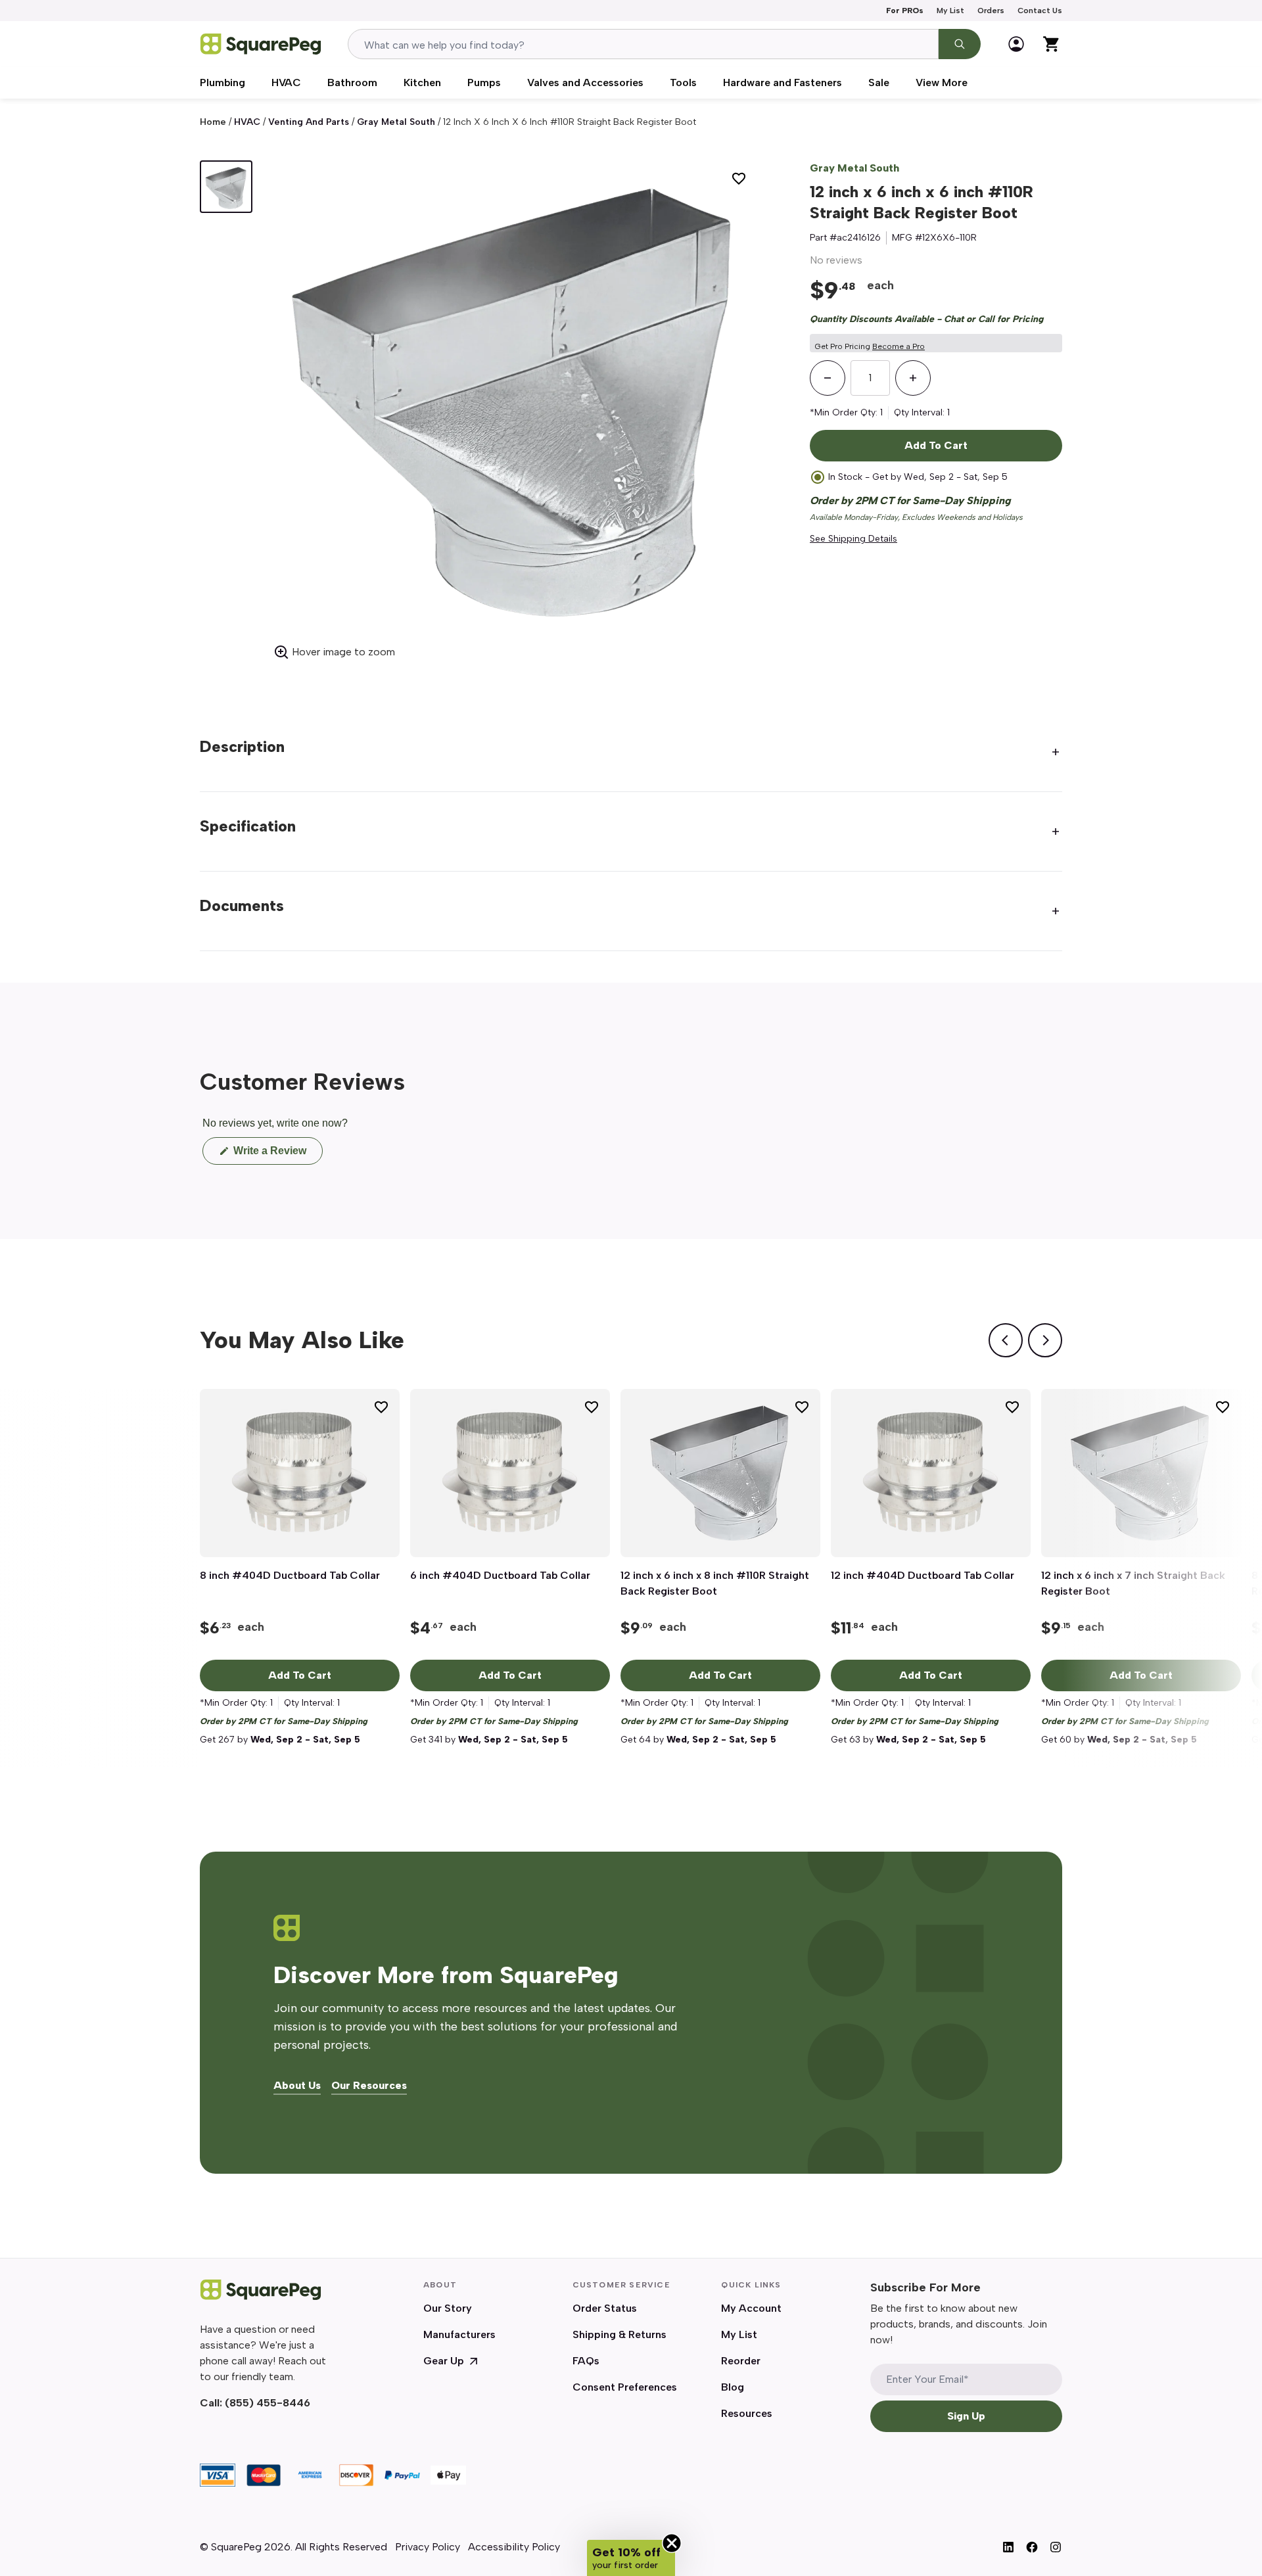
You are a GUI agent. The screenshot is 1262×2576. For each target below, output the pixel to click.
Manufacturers (459, 2334)
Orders (991, 11)
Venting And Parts (309, 122)
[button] (631, 2558)
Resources (747, 2413)
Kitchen (422, 82)
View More (942, 82)
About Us (297, 2086)
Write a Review (277, 1155)
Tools (683, 82)
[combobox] (643, 44)
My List (950, 11)
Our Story (448, 2308)
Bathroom (352, 82)
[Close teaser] (672, 2543)
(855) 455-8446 (268, 2403)
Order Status (605, 2308)
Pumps (484, 82)
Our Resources (369, 2086)
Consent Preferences (625, 2387)
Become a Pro (899, 346)
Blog (733, 2387)
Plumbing (222, 82)
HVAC (286, 82)
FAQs (586, 2361)
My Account (751, 2308)
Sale (879, 82)
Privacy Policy (428, 2547)
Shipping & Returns (619, 2334)
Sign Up (966, 2416)
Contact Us (1040, 11)
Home (213, 122)
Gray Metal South (396, 122)
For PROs (905, 11)
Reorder (741, 2361)
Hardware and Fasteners (783, 82)
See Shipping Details (853, 539)
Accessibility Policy (514, 2547)
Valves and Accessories (585, 82)
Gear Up (444, 2361)
